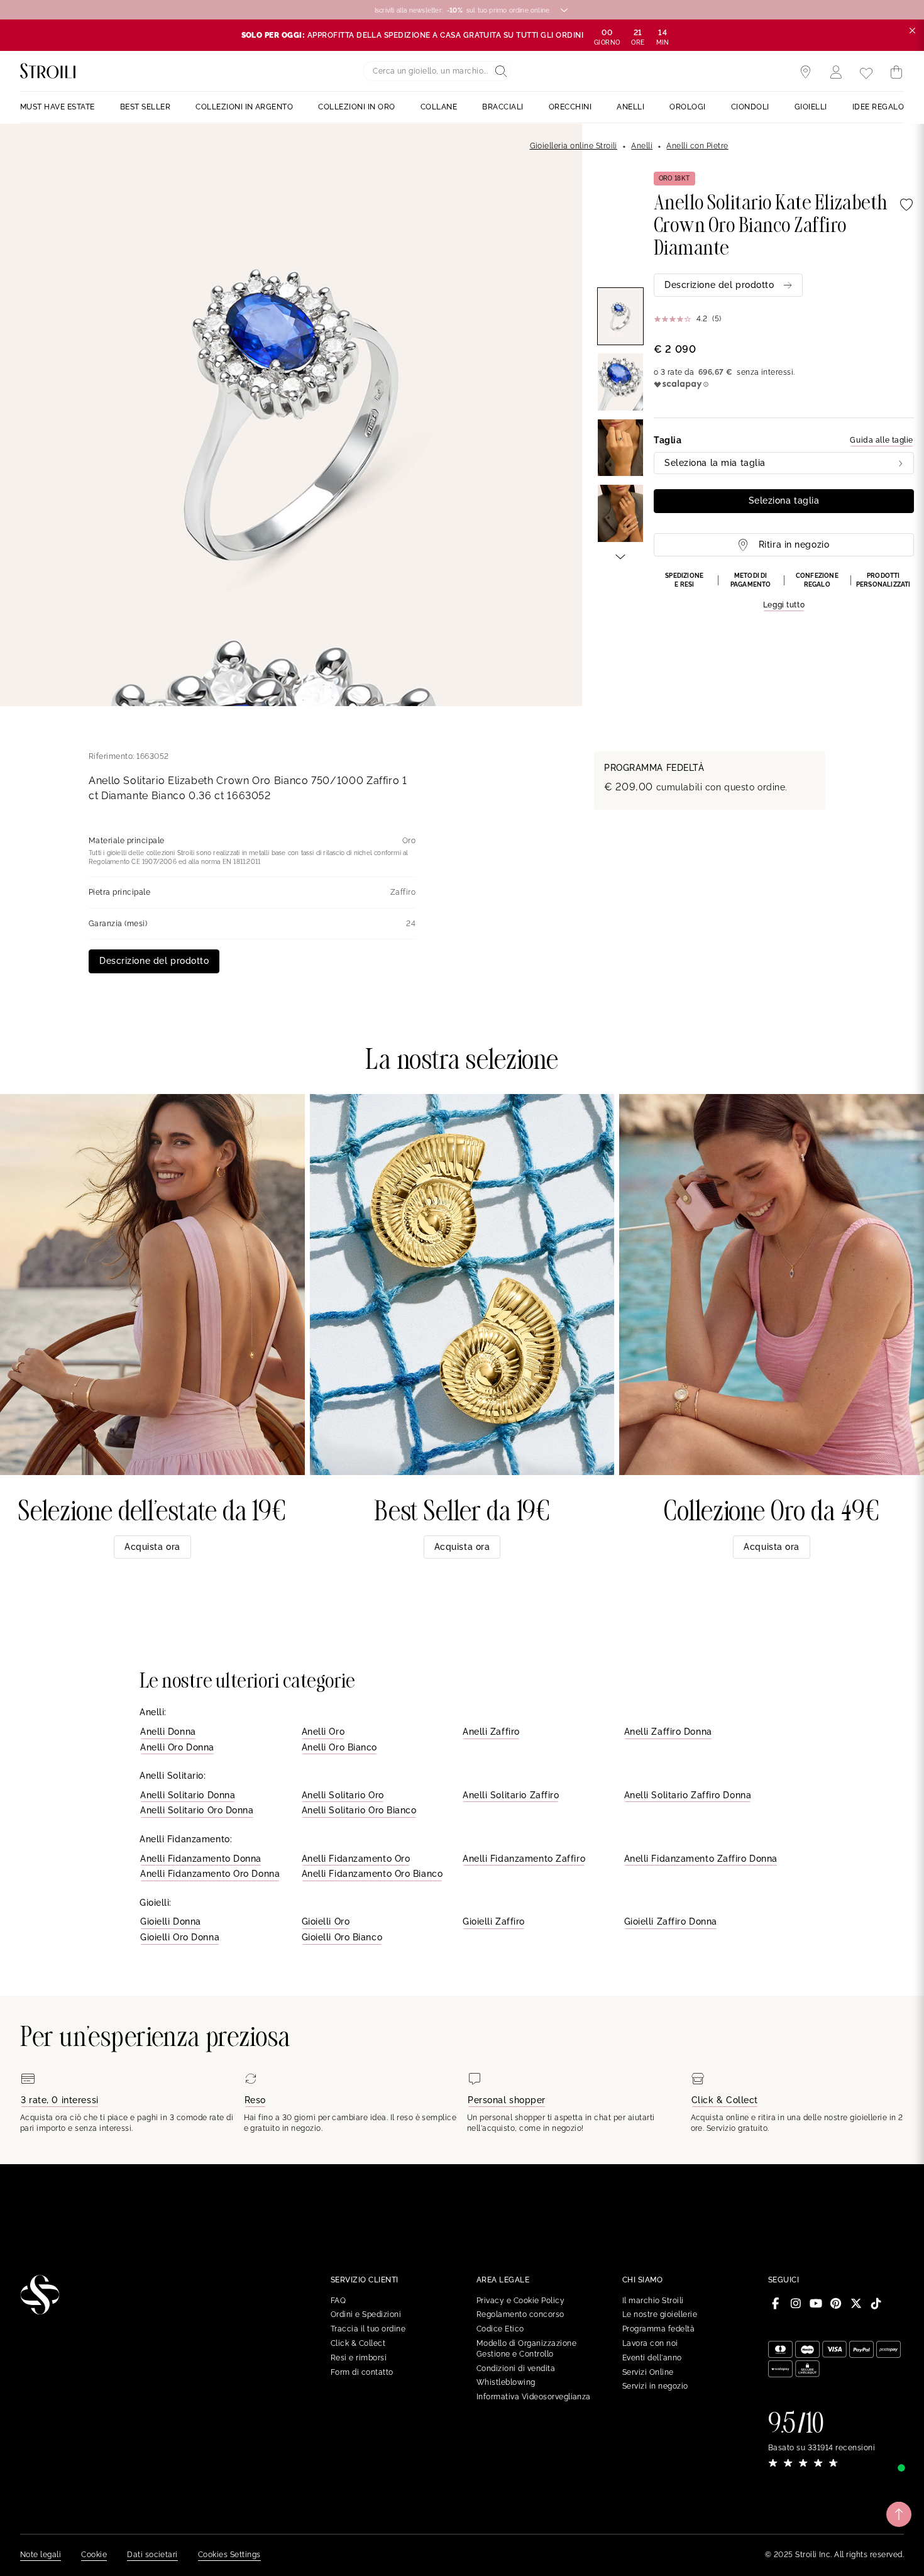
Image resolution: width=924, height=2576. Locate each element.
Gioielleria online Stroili (574, 146)
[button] (784, 592)
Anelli (642, 146)
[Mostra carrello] (896, 72)
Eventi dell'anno (652, 2358)
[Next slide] (620, 556)
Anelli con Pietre (697, 146)
